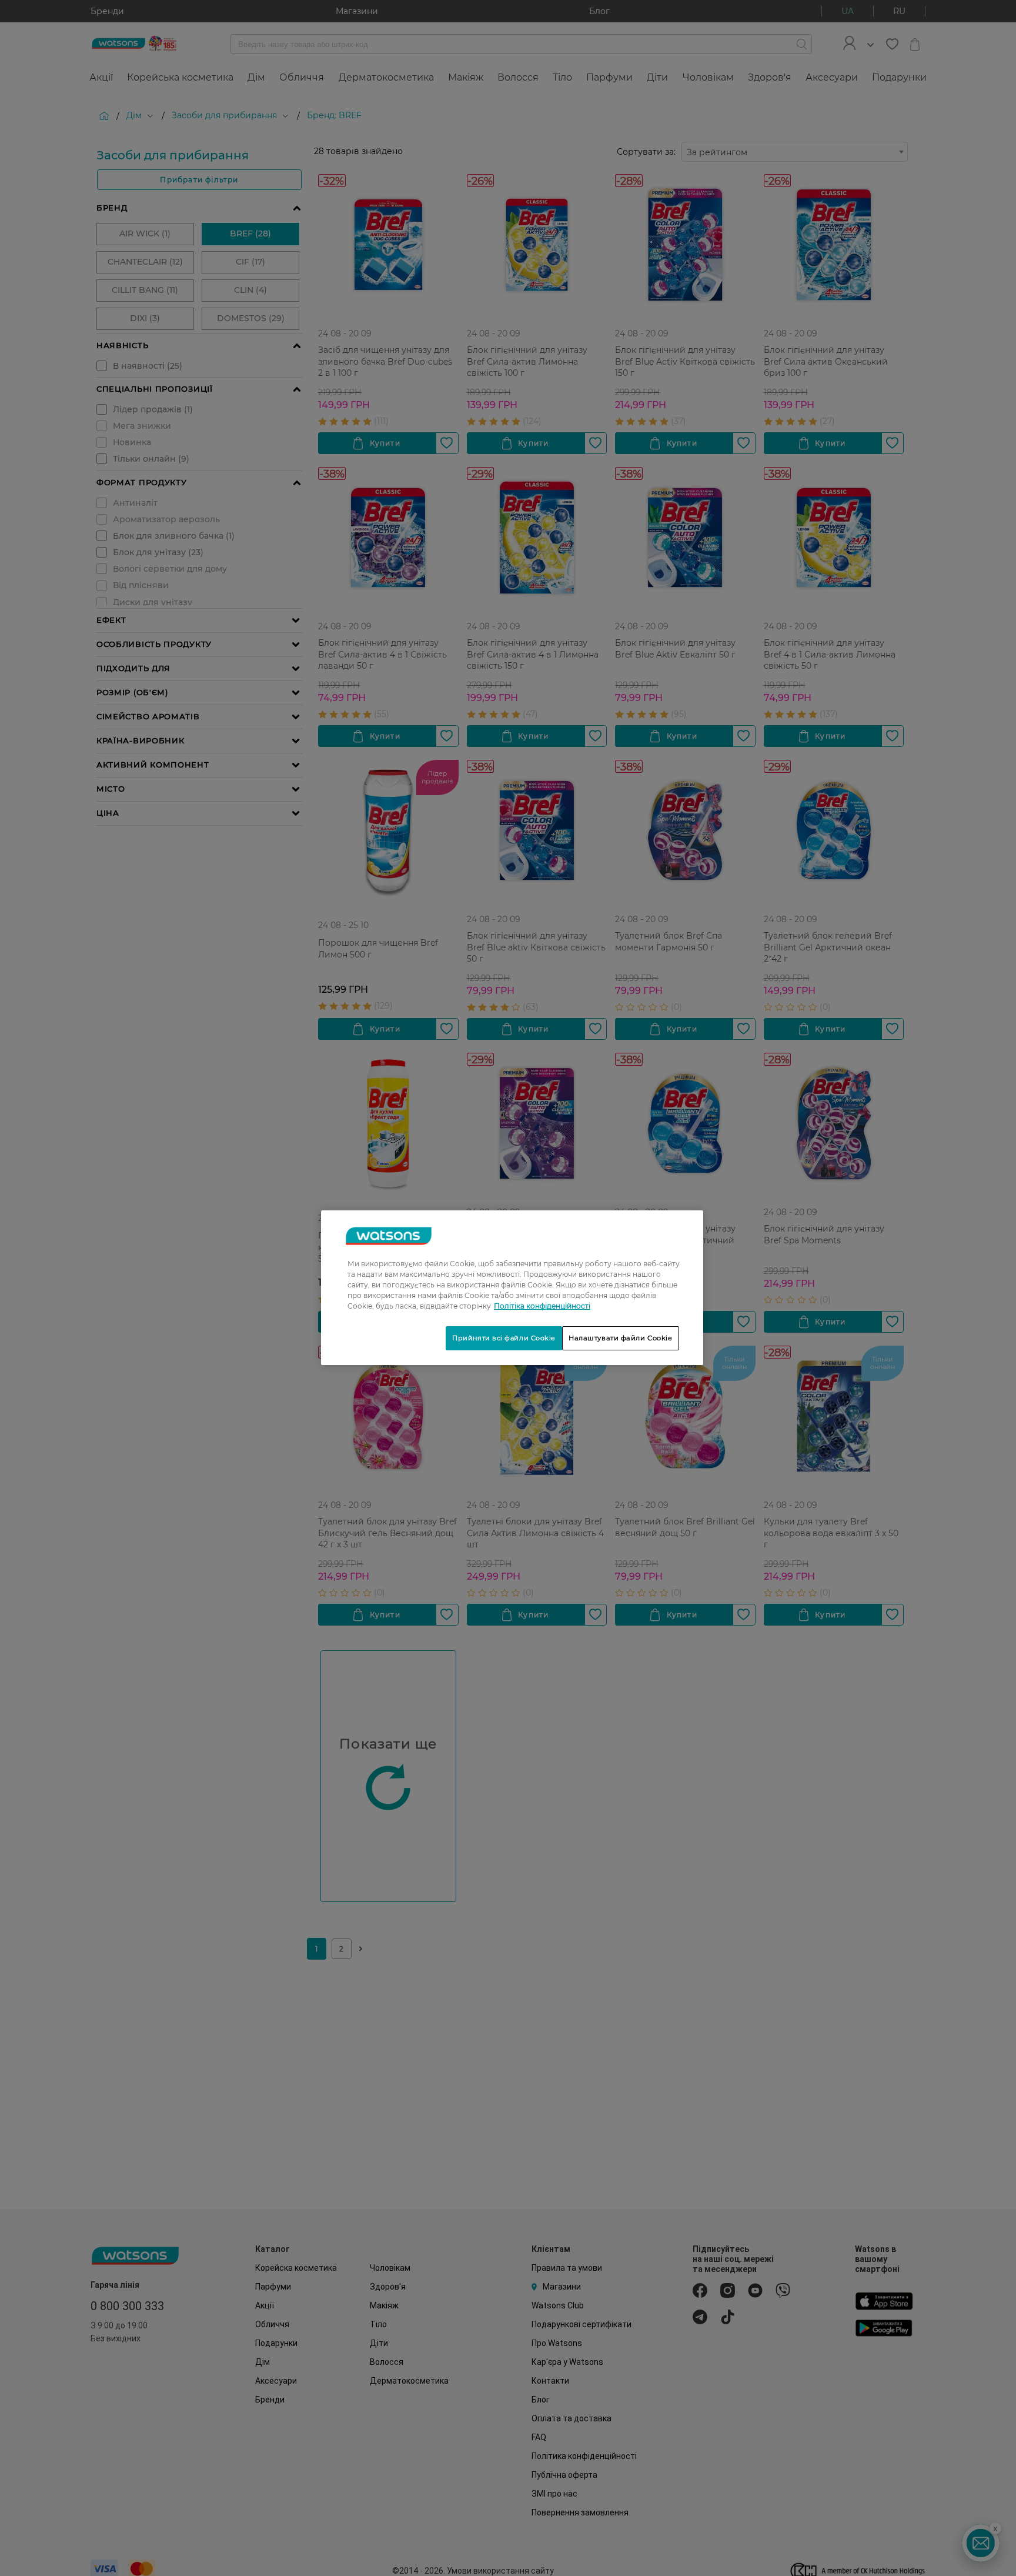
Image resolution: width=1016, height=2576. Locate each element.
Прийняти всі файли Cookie (504, 1338)
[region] (512, 1288)
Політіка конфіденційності (542, 1306)
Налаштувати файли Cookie (621, 1338)
